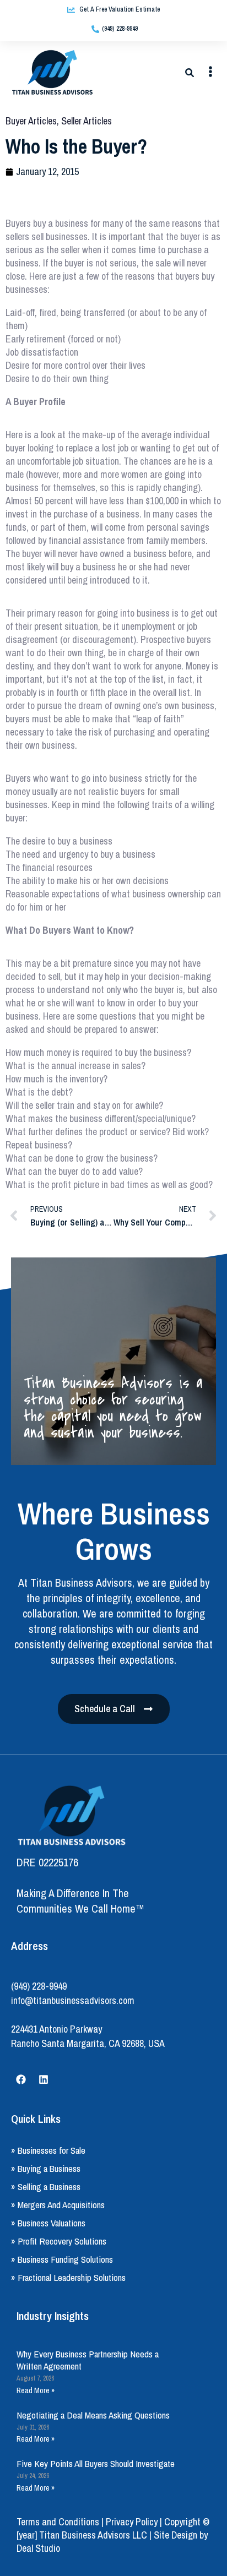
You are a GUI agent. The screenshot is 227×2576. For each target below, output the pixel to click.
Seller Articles (87, 121)
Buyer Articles (31, 121)
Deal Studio (38, 2548)
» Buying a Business (46, 2168)
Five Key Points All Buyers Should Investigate (96, 2463)
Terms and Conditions (58, 2522)
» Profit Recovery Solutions (59, 2241)
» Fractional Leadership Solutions (68, 2277)
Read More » (36, 2390)
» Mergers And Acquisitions (58, 2205)
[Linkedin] (44, 2079)
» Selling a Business (46, 2186)
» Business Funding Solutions (62, 2259)
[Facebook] (21, 2079)
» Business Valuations (48, 2223)
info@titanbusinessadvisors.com (73, 2000)
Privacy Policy (132, 2522)
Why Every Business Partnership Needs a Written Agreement (88, 2360)
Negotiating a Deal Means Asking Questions (93, 2415)
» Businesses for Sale (48, 2150)
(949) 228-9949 (39, 1986)
